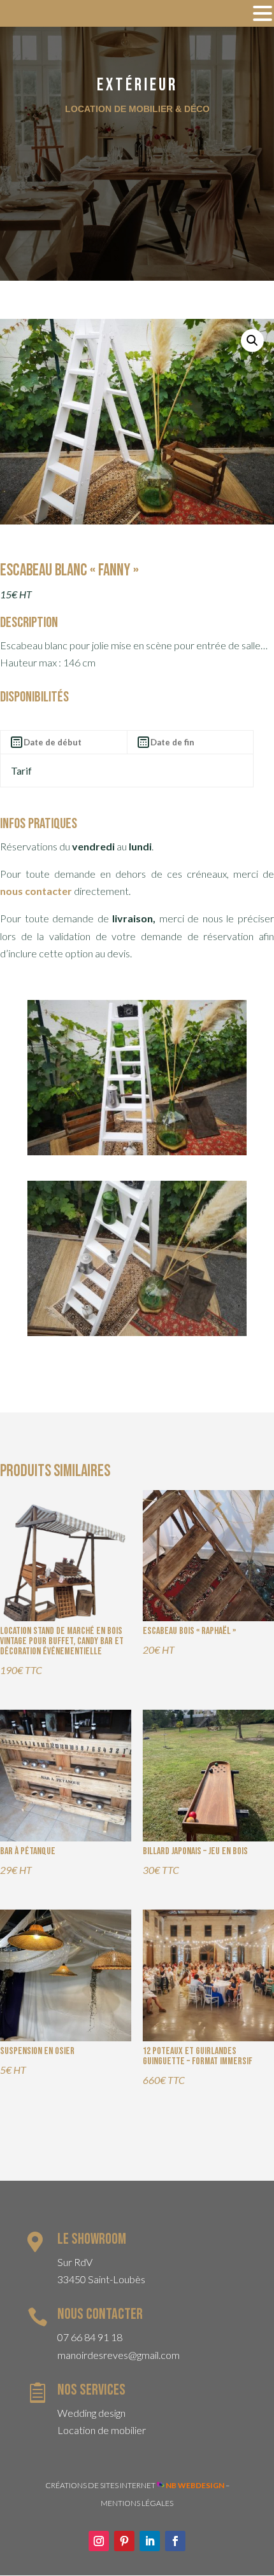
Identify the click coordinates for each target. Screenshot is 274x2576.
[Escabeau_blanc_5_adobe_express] (137, 1332)
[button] (252, 341)
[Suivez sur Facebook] (175, 2541)
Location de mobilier (102, 2430)
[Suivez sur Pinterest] (124, 2541)
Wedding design (91, 2413)
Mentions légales (137, 2503)
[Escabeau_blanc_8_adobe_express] (137, 1151)
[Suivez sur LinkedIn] (150, 2541)
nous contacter (36, 891)
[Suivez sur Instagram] (99, 2541)
